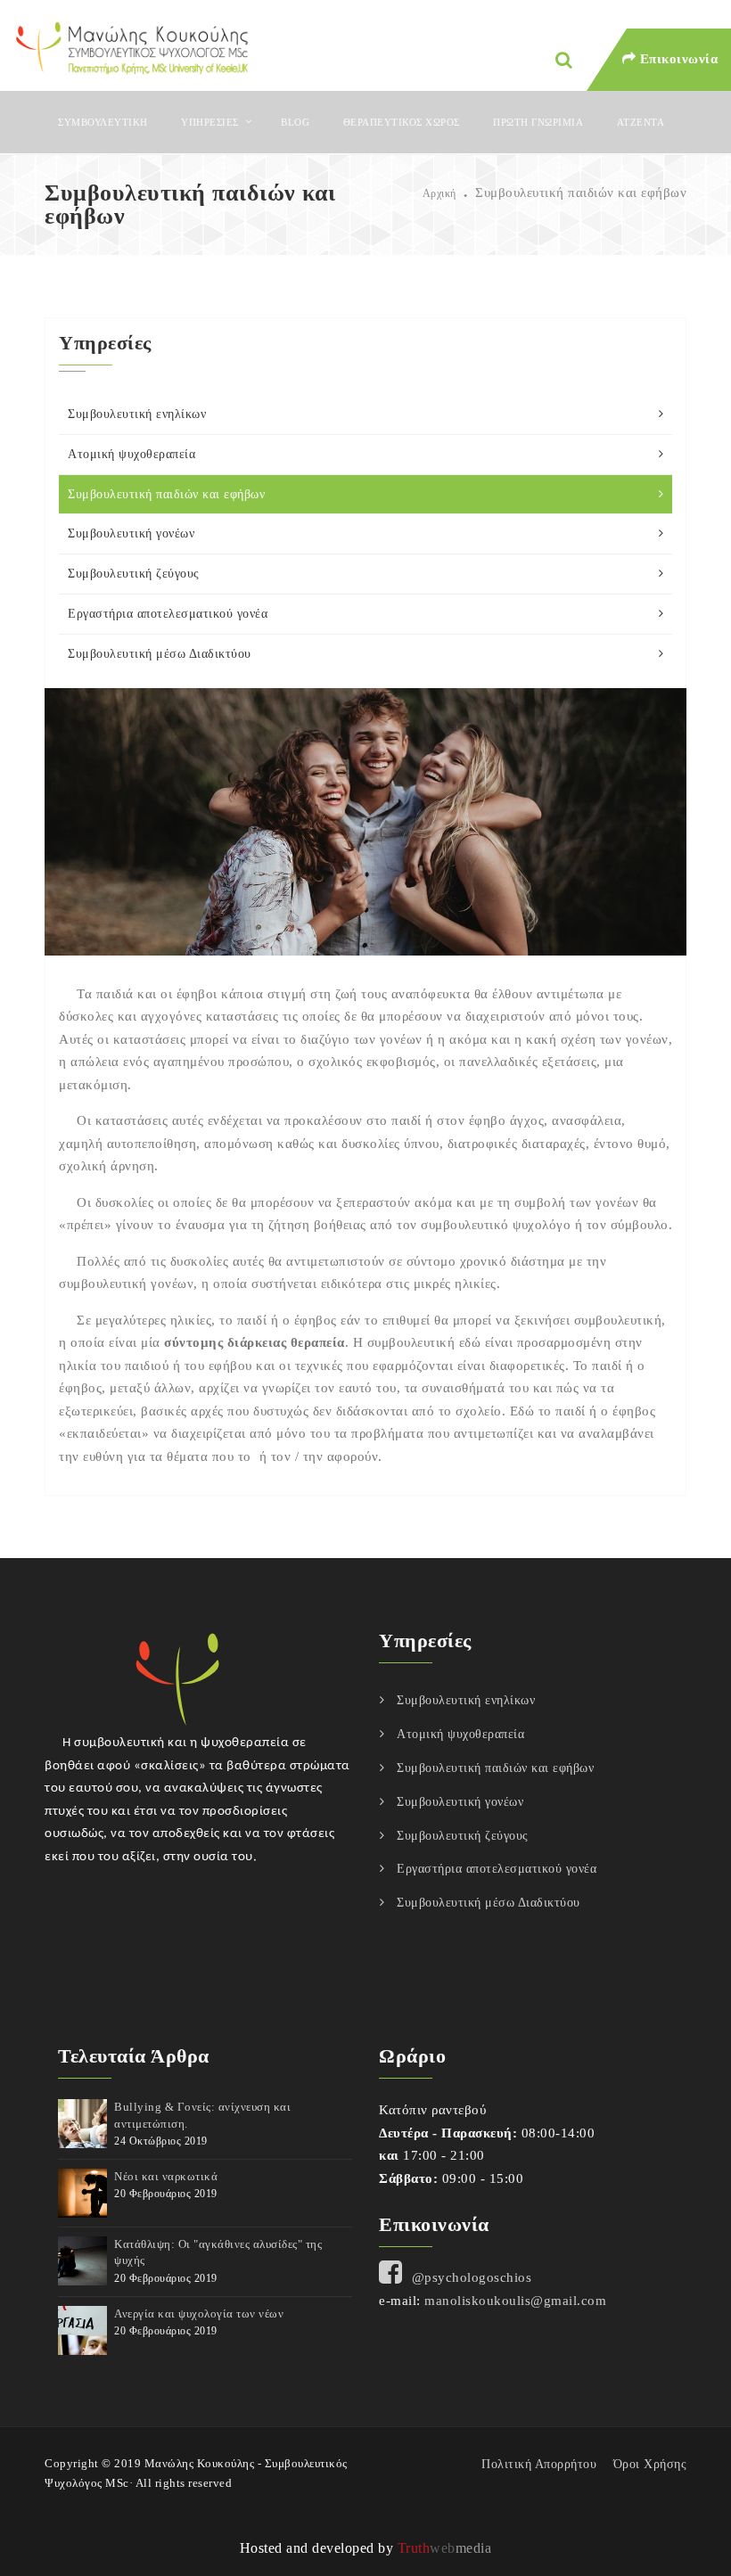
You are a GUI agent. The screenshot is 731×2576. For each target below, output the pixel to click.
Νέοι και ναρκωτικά (166, 2176)
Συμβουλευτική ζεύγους (134, 574)
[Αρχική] (131, 46)
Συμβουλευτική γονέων (131, 533)
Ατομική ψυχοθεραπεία (131, 454)
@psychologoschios (472, 2277)
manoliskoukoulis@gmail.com (515, 2301)
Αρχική (439, 193)
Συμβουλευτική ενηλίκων (137, 414)
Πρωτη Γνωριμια (538, 122)
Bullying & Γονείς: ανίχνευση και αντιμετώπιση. (202, 2115)
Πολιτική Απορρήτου (539, 2464)
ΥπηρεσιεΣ (210, 122)
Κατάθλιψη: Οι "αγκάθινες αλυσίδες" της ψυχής (218, 2252)
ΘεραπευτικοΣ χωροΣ (402, 122)
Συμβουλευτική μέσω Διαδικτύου (160, 654)
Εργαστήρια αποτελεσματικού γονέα (168, 614)
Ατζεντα (641, 122)
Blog (295, 122)
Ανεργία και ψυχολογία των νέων (199, 2313)
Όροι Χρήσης (650, 2464)
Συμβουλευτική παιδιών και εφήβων (166, 494)
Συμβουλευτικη (103, 122)
